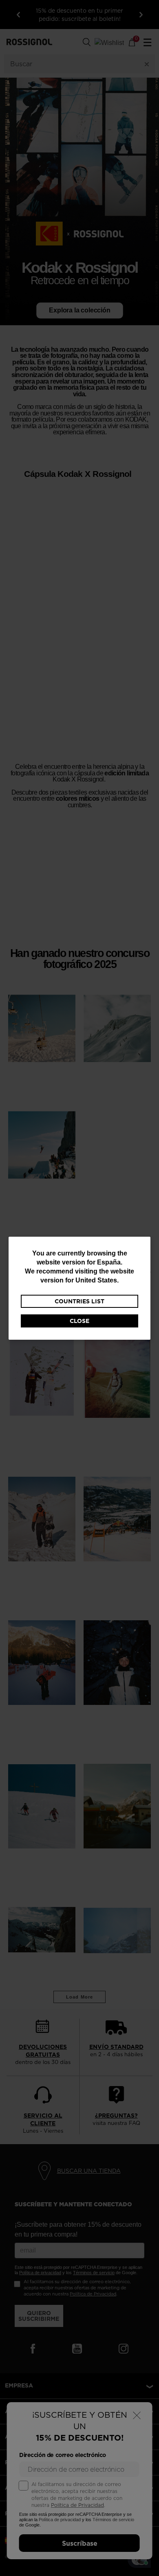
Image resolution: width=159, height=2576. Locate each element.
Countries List (79, 1301)
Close (79, 1321)
